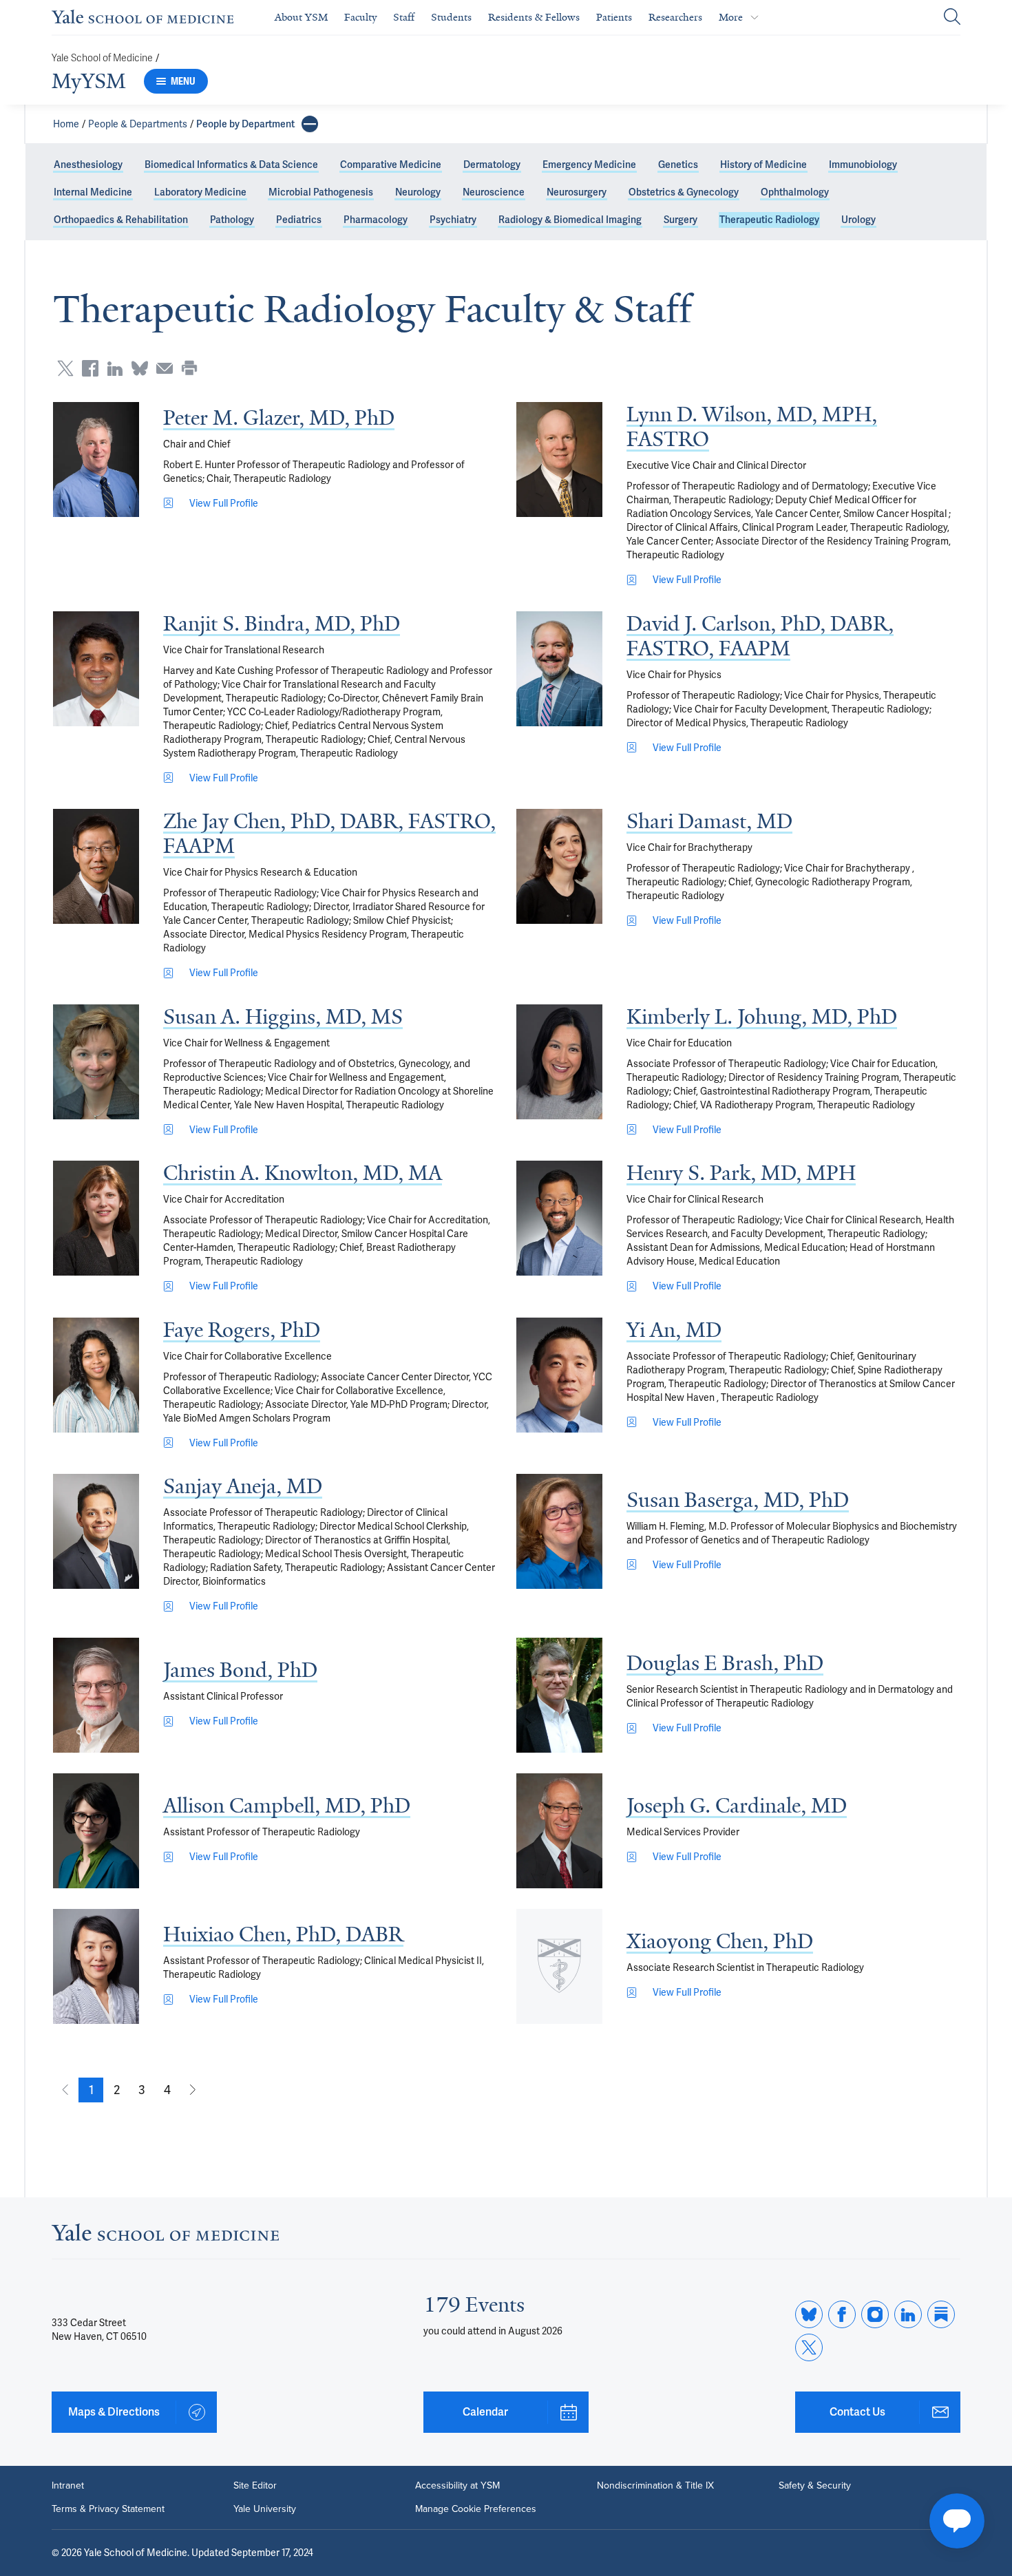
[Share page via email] (165, 368)
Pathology (232, 220)
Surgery (681, 220)
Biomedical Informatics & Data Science (231, 165)
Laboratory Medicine (200, 192)
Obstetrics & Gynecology (684, 192)
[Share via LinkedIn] (115, 368)
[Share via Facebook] (90, 368)
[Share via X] (65, 368)
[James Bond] (96, 1695)
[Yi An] (559, 1375)
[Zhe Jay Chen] (96, 866)
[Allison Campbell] (96, 1831)
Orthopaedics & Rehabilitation (121, 220)
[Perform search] (952, 18)
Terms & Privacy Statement (108, 2509)
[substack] (941, 2314)
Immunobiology (863, 165)
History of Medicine (763, 165)
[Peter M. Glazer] (96, 460)
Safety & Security (815, 2486)
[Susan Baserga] (559, 1531)
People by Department (245, 124)
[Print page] (189, 368)
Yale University (265, 2509)
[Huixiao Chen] (96, 1966)
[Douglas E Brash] (559, 1695)
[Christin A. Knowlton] (96, 1218)
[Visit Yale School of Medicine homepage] (165, 2236)
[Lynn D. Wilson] (559, 460)
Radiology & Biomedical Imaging (570, 220)
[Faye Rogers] (96, 1375)
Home (66, 124)
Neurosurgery (577, 192)
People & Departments (138, 124)
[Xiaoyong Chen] (559, 1966)
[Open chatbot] (957, 2521)
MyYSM (89, 81)
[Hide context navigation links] (310, 124)
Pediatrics (299, 220)
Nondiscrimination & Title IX (655, 2486)
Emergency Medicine (589, 165)
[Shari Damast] (559, 866)
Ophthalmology (795, 192)
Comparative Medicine (391, 165)
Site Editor (255, 2486)
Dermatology (492, 165)
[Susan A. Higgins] (96, 1062)
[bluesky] (809, 2314)
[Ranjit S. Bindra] (96, 669)
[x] (809, 2347)
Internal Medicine (93, 192)
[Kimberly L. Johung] (559, 1062)
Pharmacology (376, 220)
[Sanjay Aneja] (96, 1531)
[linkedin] (908, 2314)
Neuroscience (494, 192)
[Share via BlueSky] (140, 368)
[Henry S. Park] (559, 1218)
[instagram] (875, 2314)
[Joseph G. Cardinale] (559, 1831)
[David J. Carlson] (559, 669)
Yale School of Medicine (102, 58)
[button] (91, 2090)
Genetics (678, 165)
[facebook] (842, 2314)
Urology (858, 220)
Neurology (418, 192)
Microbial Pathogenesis (321, 192)
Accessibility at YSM (457, 2486)
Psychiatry (453, 220)
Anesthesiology (88, 165)
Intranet (68, 2486)
